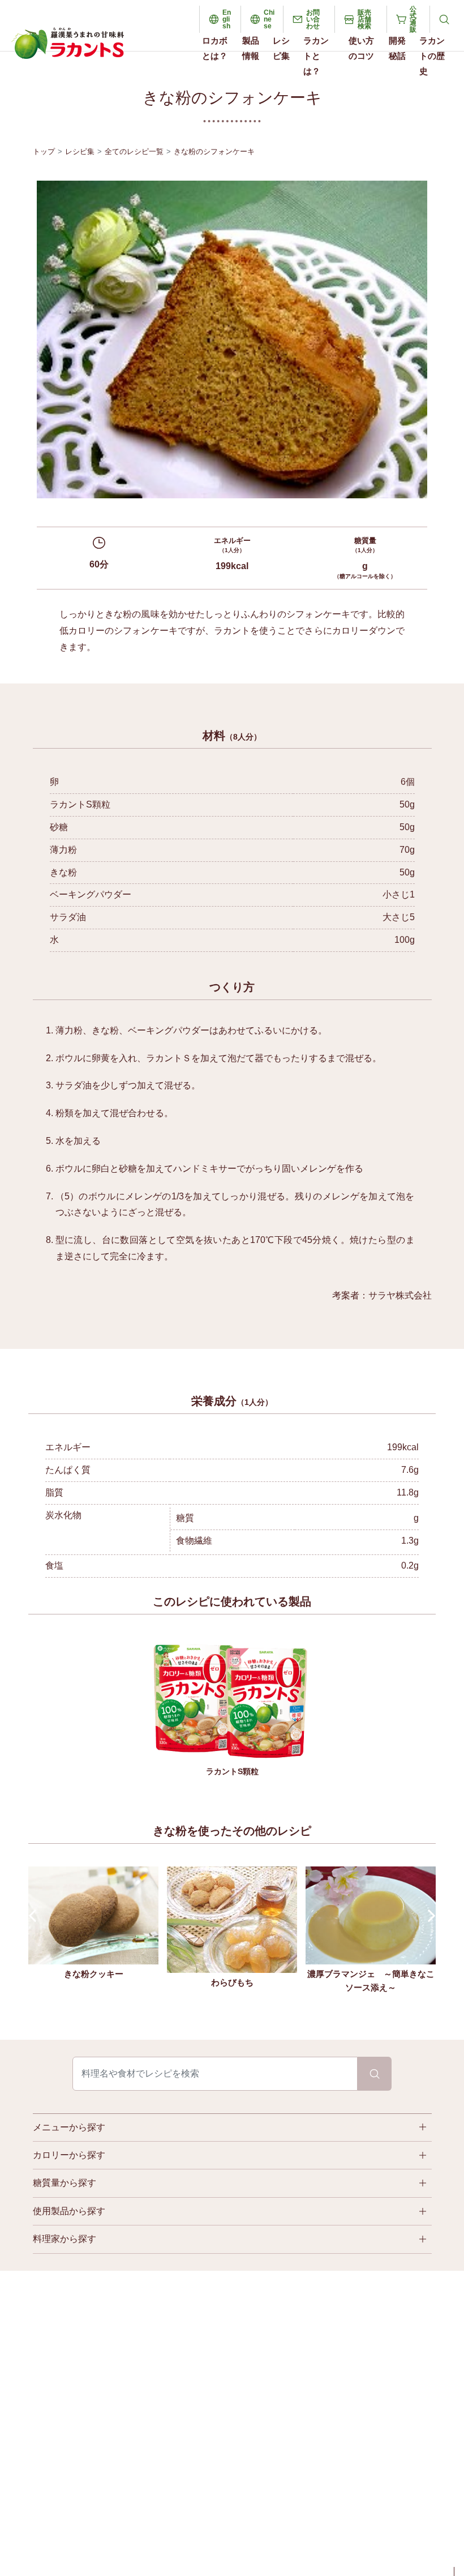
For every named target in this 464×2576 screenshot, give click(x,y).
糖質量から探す (65, 2183)
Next (429, 1916)
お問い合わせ (313, 19)
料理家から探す (65, 2239)
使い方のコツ (361, 48)
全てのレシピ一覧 (134, 151)
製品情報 (251, 48)
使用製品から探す (69, 2211)
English (227, 19)
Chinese (269, 19)
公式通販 (413, 19)
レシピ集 (281, 48)
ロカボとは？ (215, 48)
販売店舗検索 (364, 19)
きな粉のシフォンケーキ (214, 151)
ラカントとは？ (316, 56)
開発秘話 (397, 48)
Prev (35, 1916)
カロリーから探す (69, 2155)
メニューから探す (69, 2127)
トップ (44, 151)
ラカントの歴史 (432, 56)
